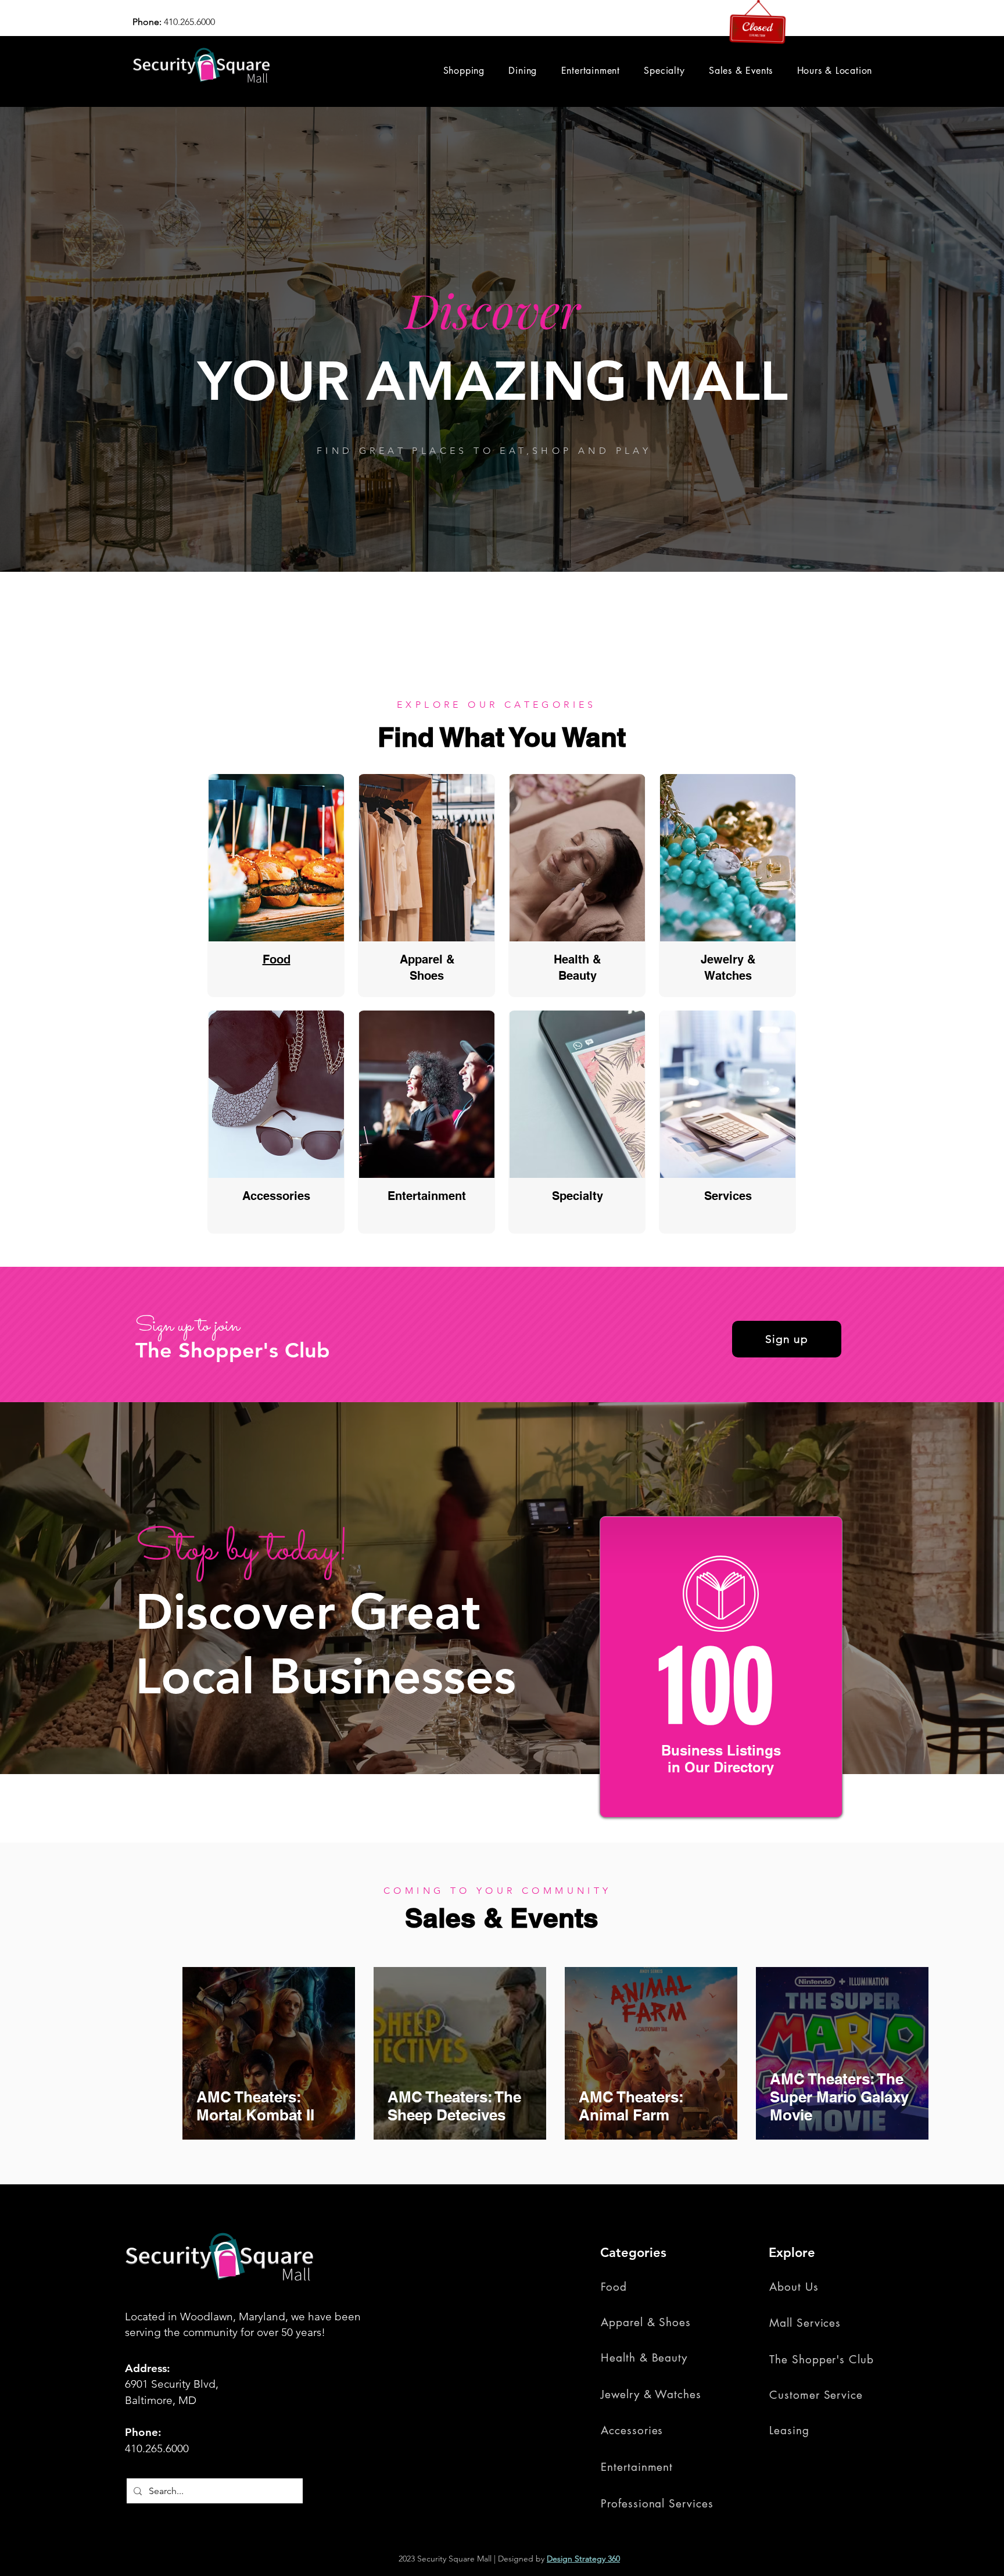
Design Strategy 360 (583, 2559)
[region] (276, 886)
